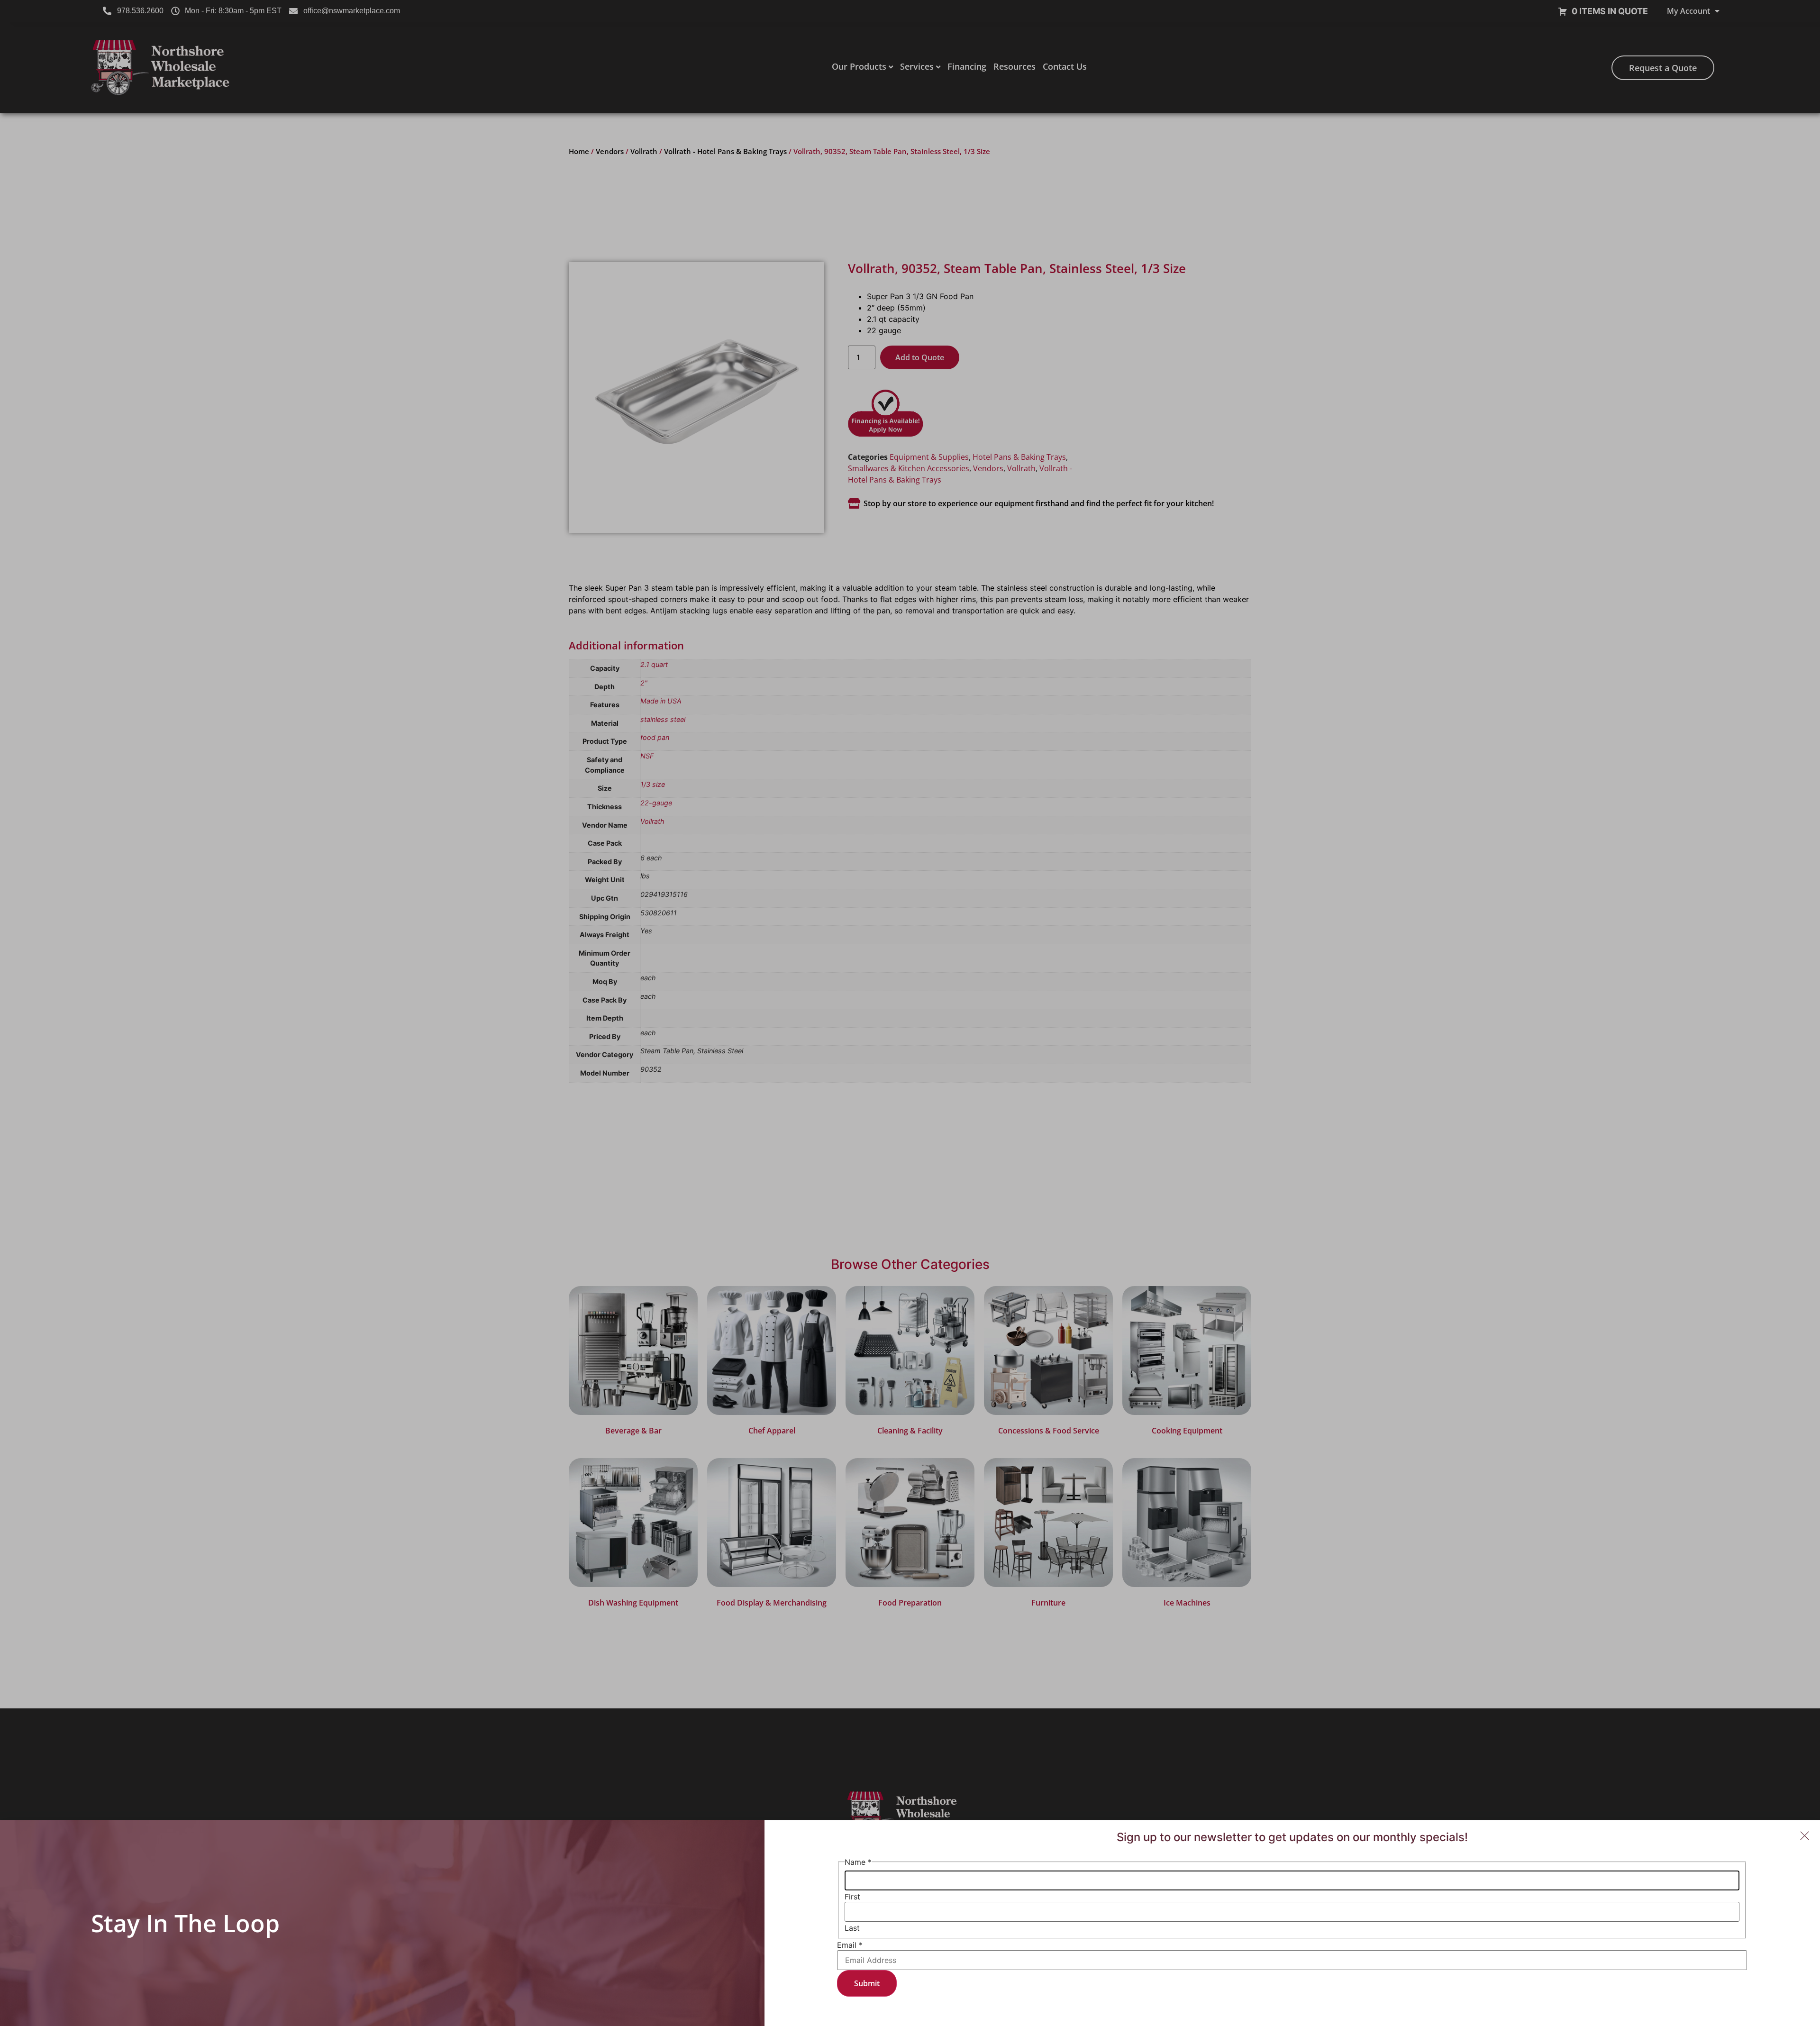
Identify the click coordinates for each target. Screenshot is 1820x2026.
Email (850, 1945)
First (852, 1897)
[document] (910, 1013)
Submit (867, 1983)
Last (852, 1928)
